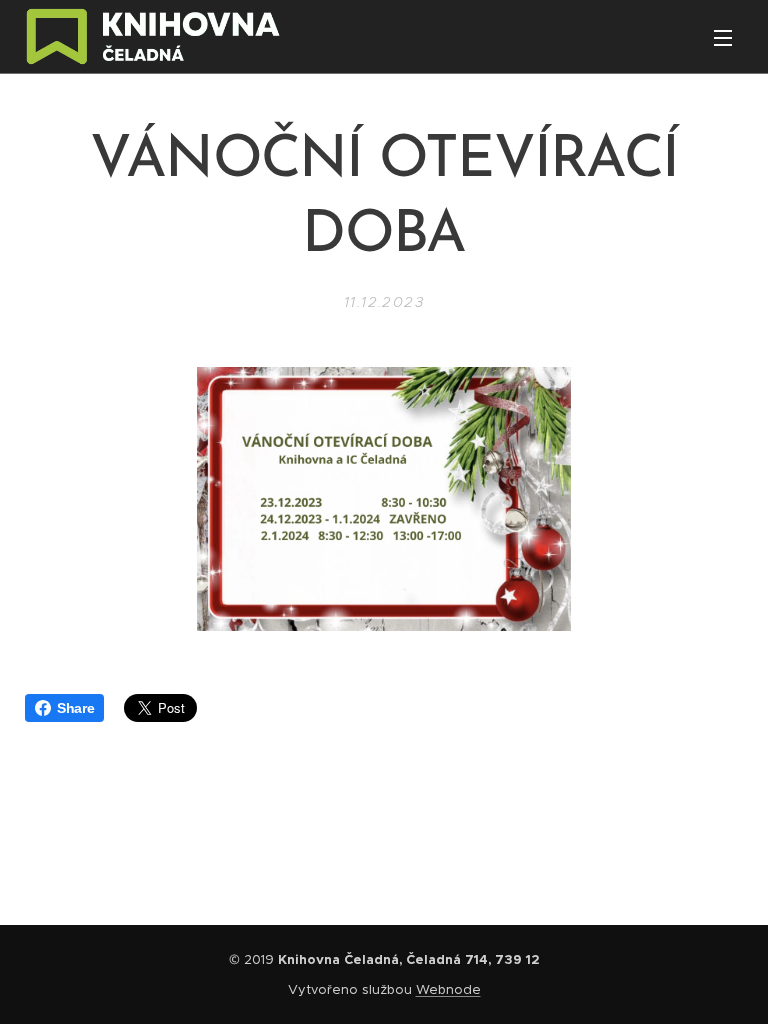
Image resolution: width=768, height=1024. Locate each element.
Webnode (448, 989)
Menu (723, 37)
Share (75, 708)
